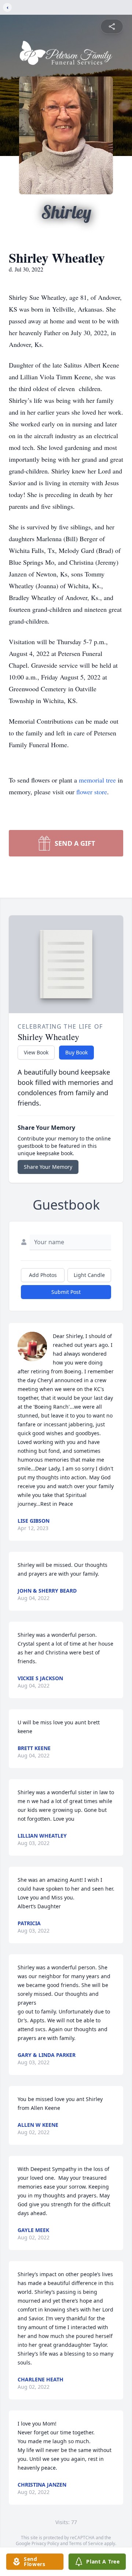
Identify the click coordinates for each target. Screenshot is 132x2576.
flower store (92, 792)
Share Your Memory (48, 1167)
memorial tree (97, 780)
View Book (36, 1052)
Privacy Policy (45, 2543)
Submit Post (66, 1292)
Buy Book (76, 1052)
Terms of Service (86, 2543)
